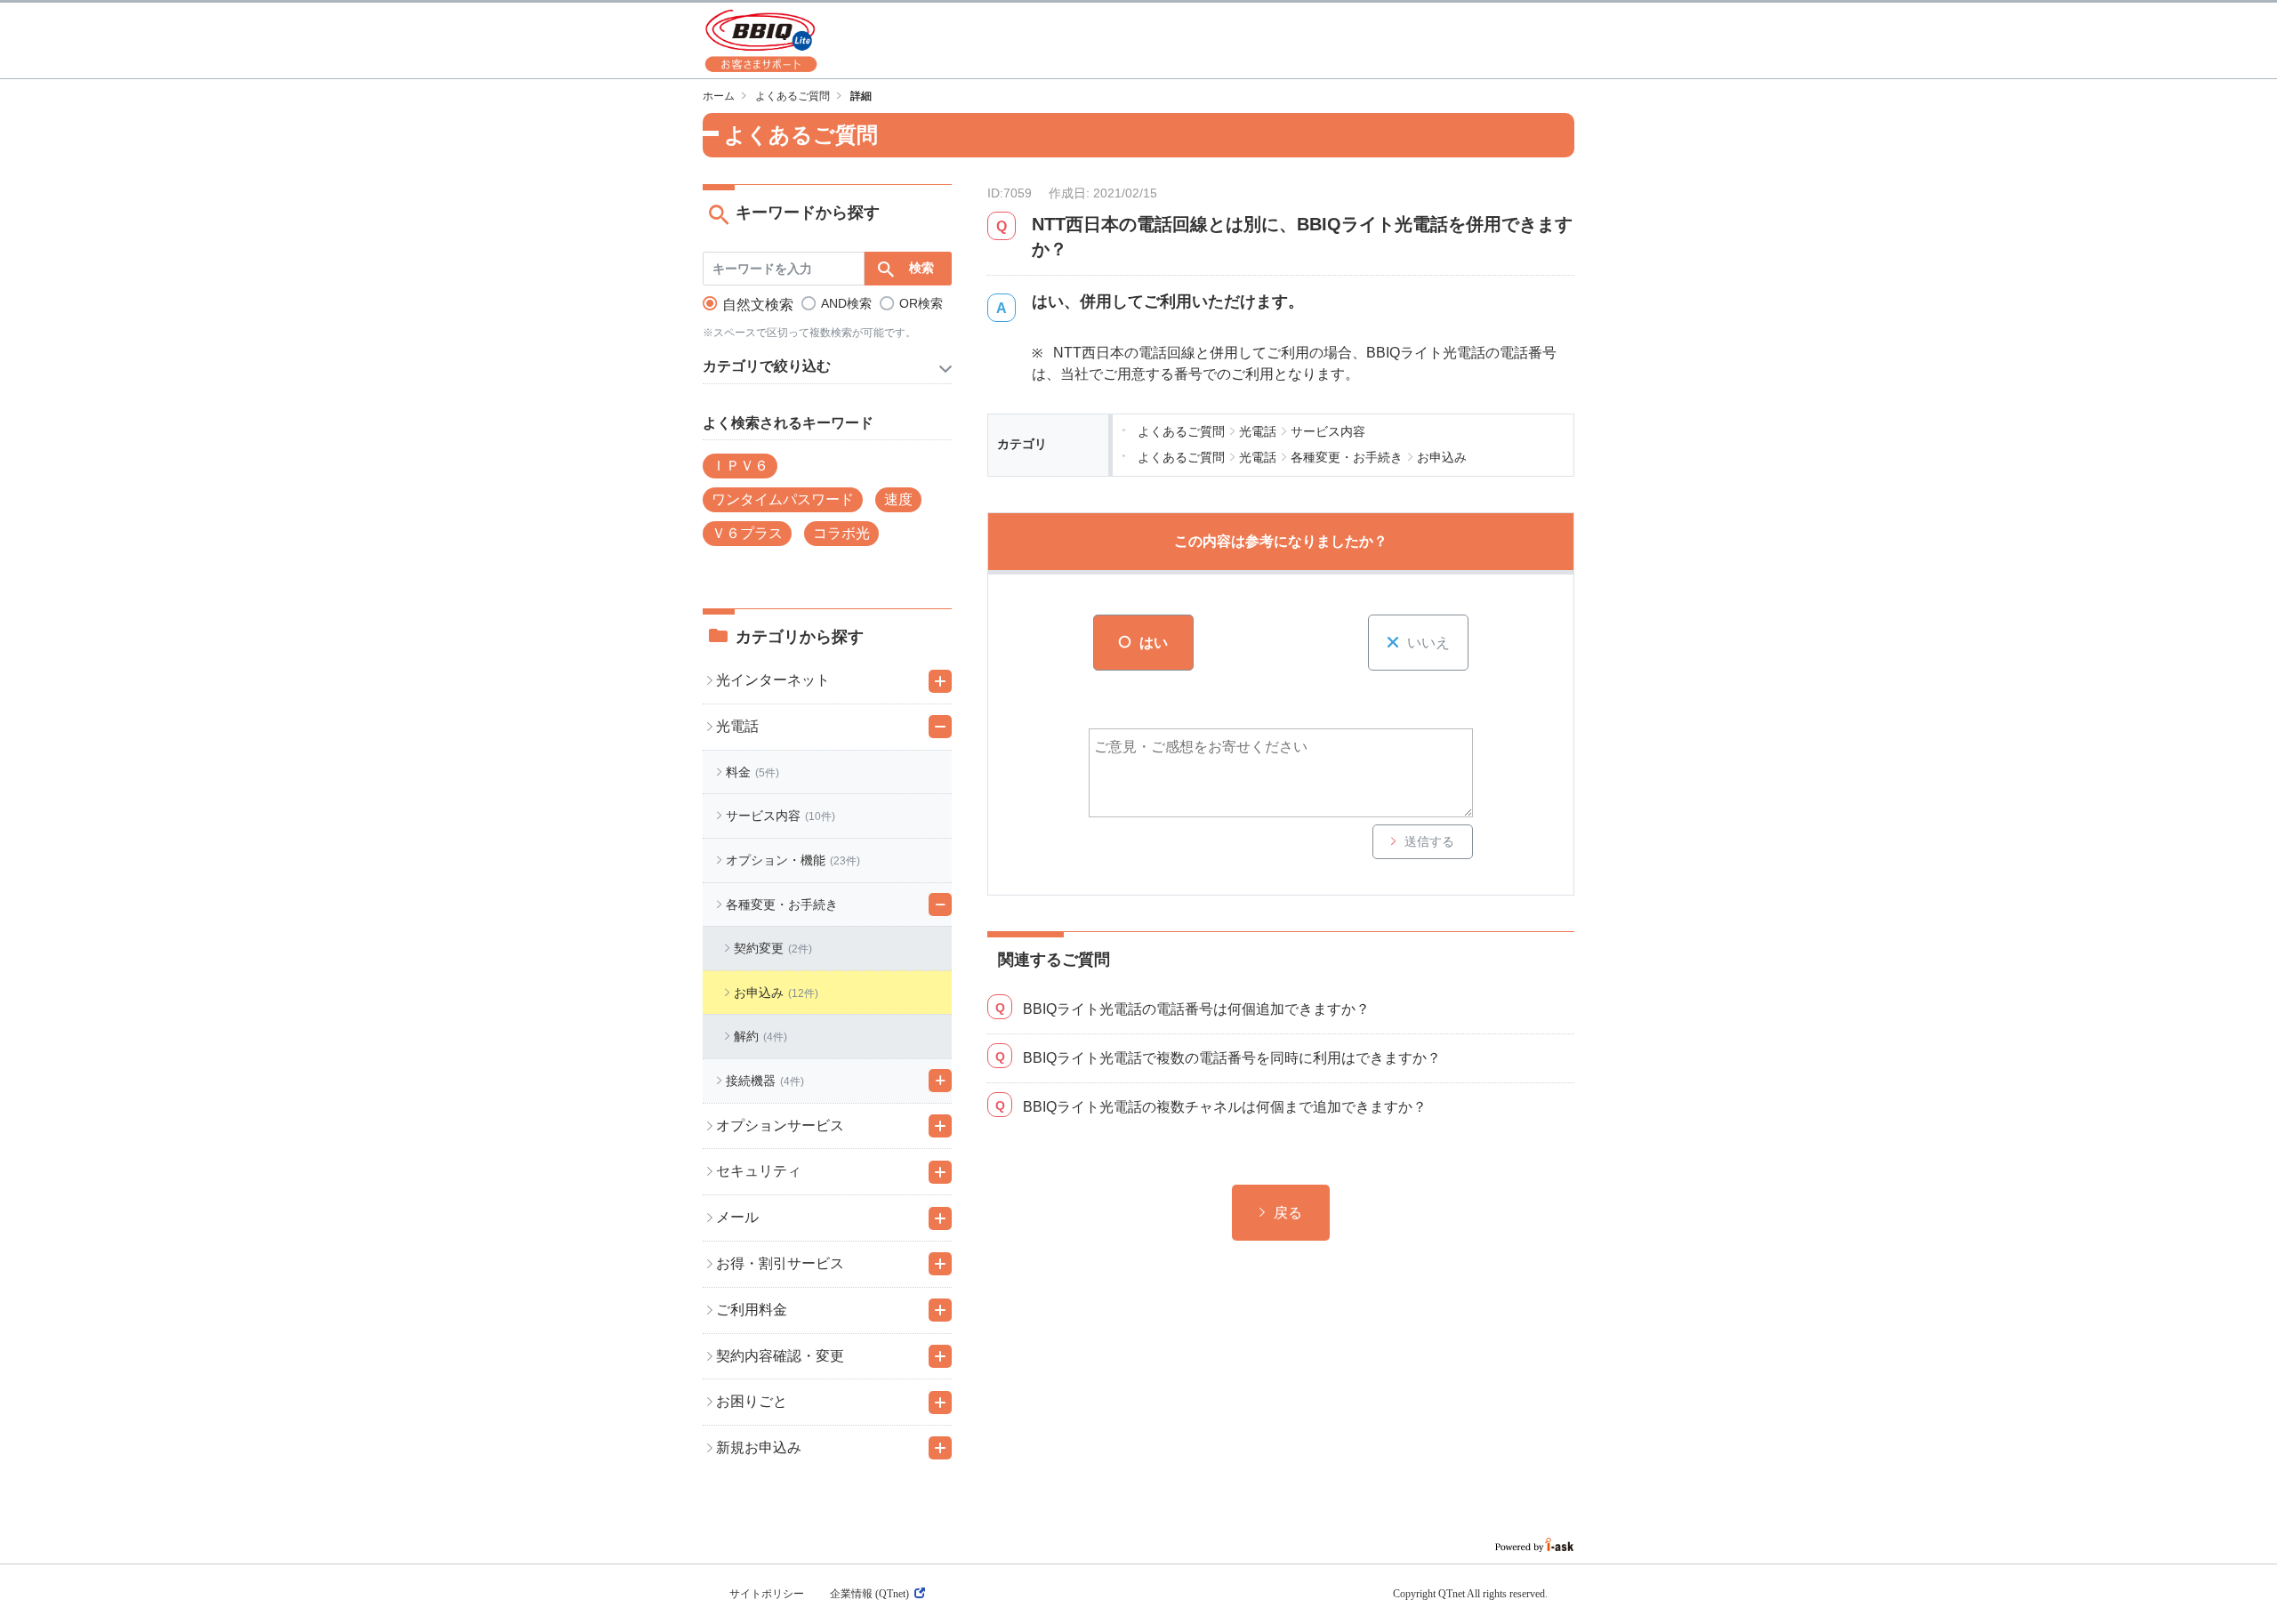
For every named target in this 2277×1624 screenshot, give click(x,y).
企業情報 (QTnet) (869, 1594)
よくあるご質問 (793, 96)
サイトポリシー (767, 1594)
